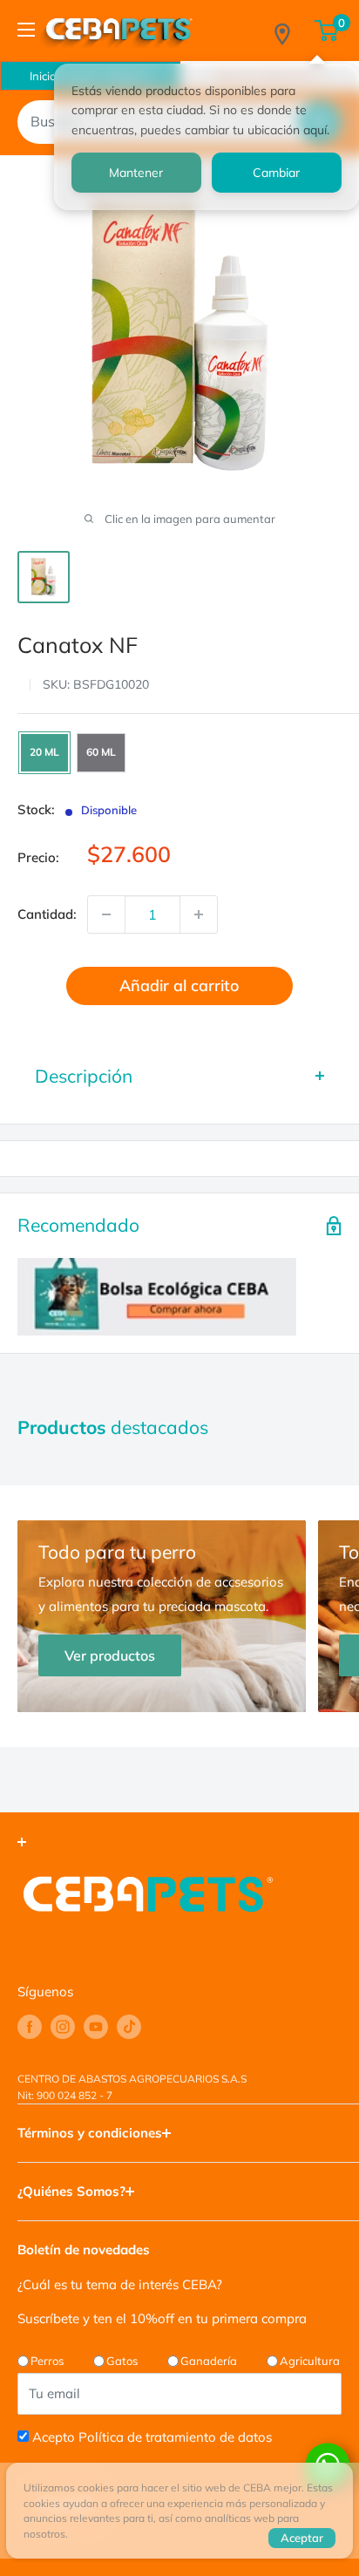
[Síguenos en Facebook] (30, 2027)
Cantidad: (47, 914)
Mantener (136, 173)
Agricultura (310, 2361)
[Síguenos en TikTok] (129, 2027)
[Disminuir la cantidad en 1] (106, 914)
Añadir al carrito (179, 986)
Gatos (122, 2361)
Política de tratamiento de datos (175, 2437)
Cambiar (276, 173)
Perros (47, 2361)
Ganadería (209, 2361)
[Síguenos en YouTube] (96, 2027)
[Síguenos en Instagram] (63, 2027)
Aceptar (302, 2538)
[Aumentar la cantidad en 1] (199, 914)
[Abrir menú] (26, 30)
